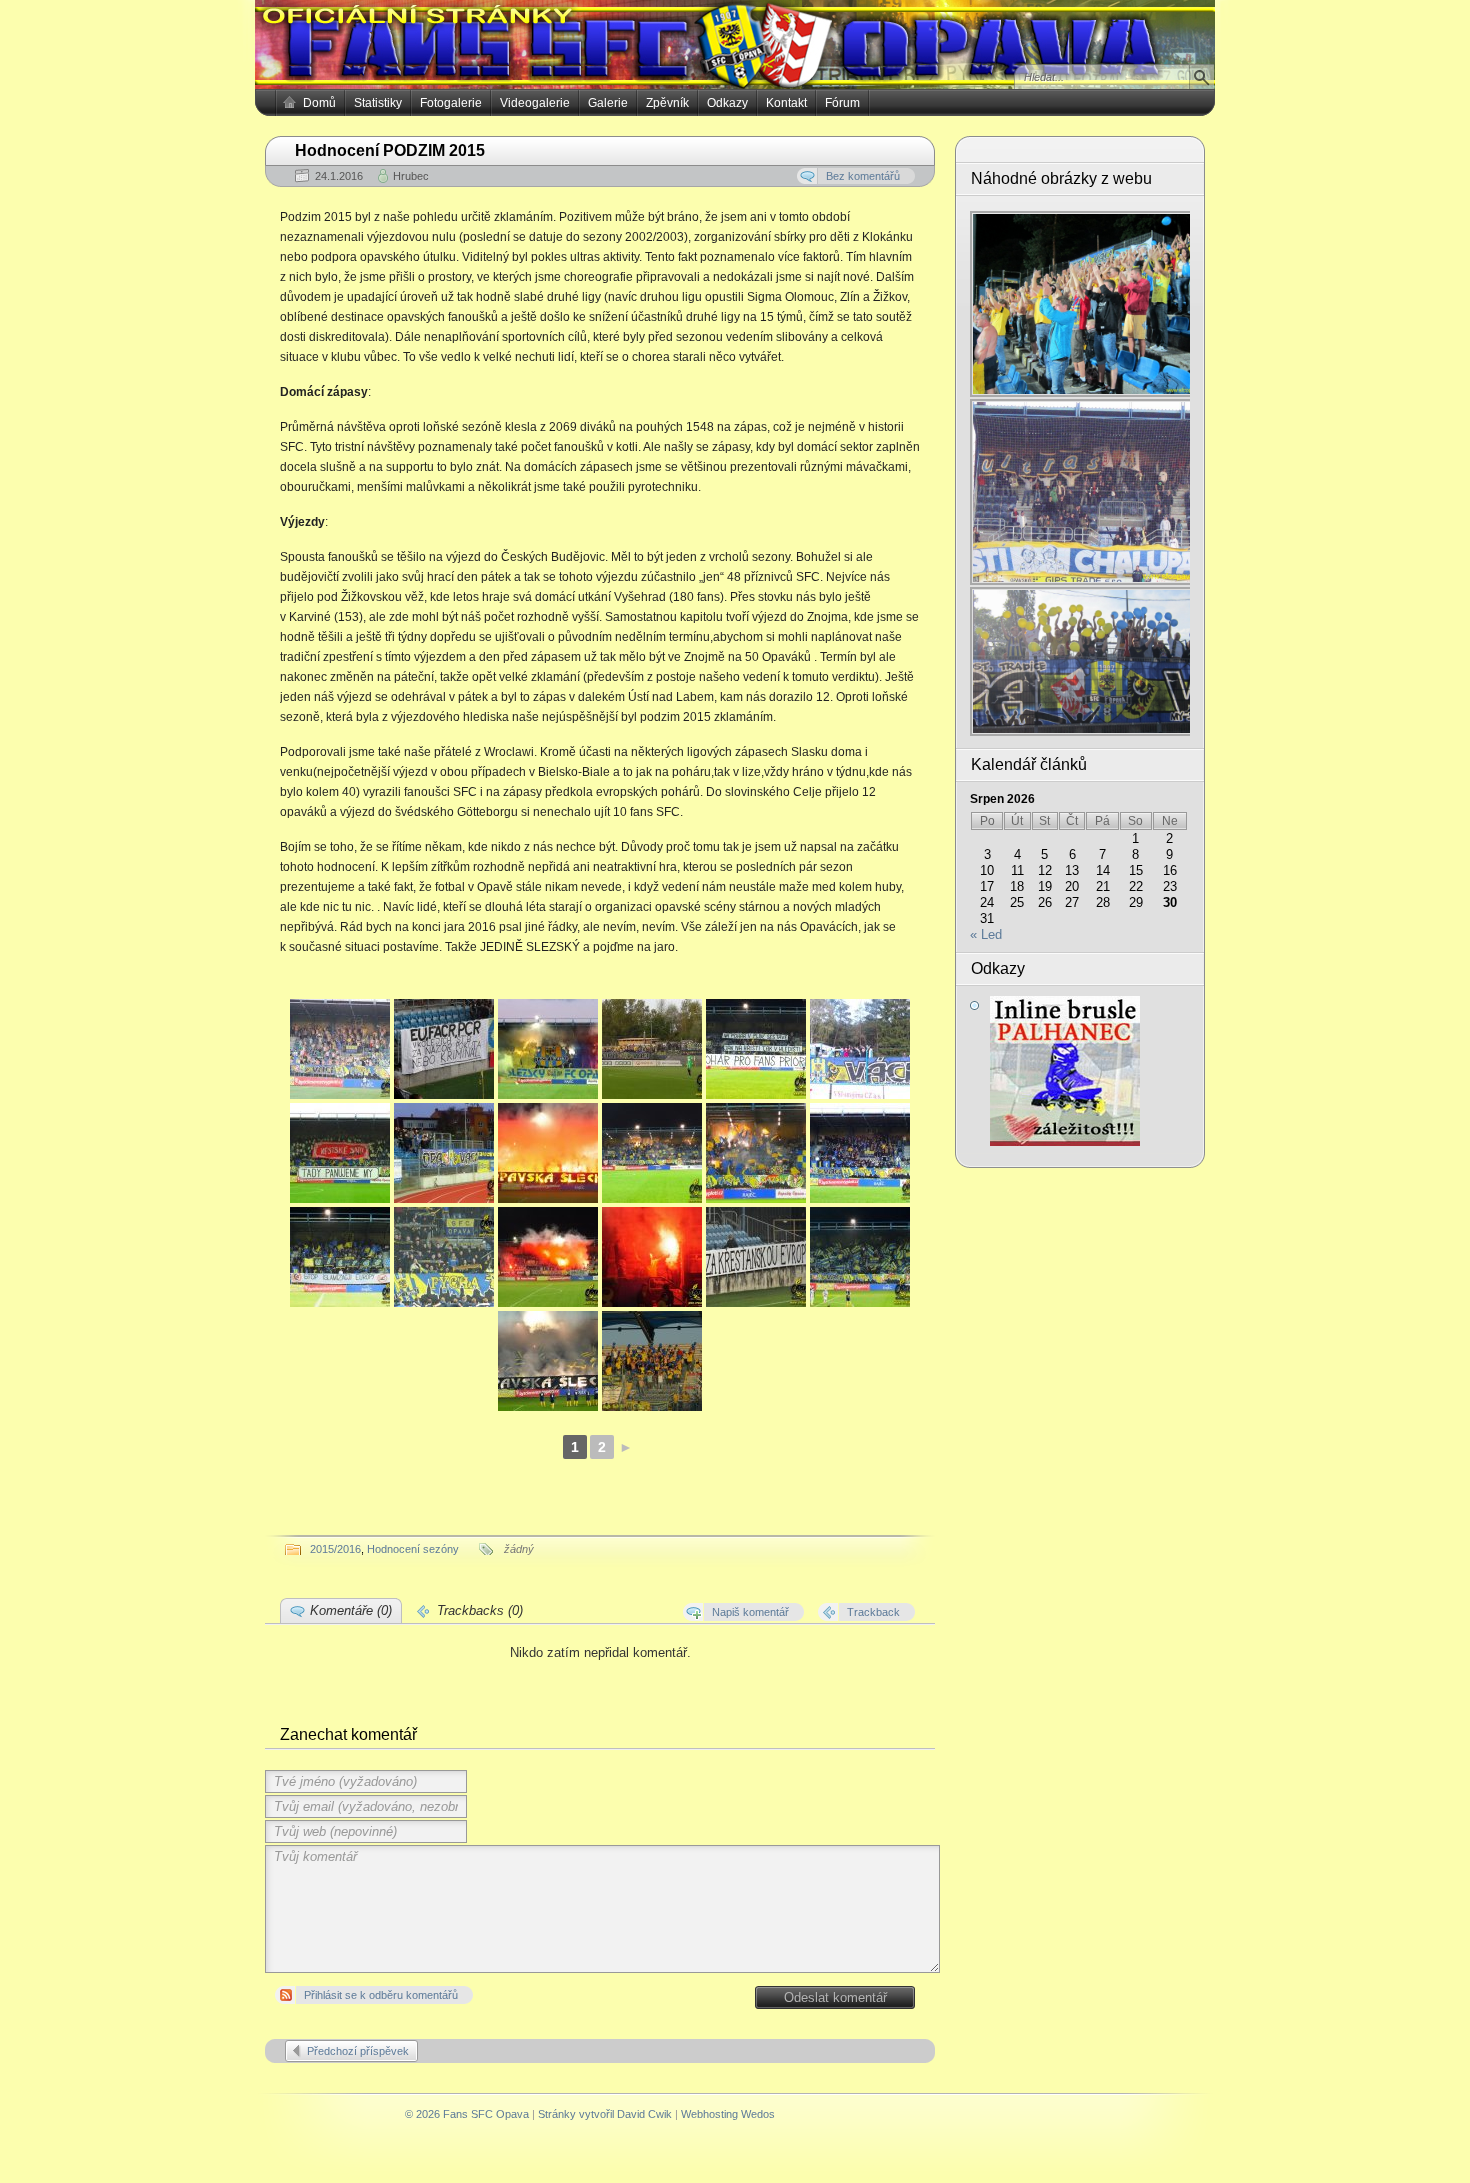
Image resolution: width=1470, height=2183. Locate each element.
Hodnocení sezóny (413, 1549)
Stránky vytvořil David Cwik (605, 2114)
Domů (319, 103)
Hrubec (411, 176)
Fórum (842, 103)
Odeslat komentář (835, 1997)
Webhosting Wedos (728, 2114)
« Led (986, 934)
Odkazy (727, 103)
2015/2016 (335, 1549)
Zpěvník (667, 103)
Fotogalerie (451, 103)
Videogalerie (535, 103)
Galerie (608, 103)
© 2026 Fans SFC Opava (467, 2114)
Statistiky (378, 103)
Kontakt (786, 103)
